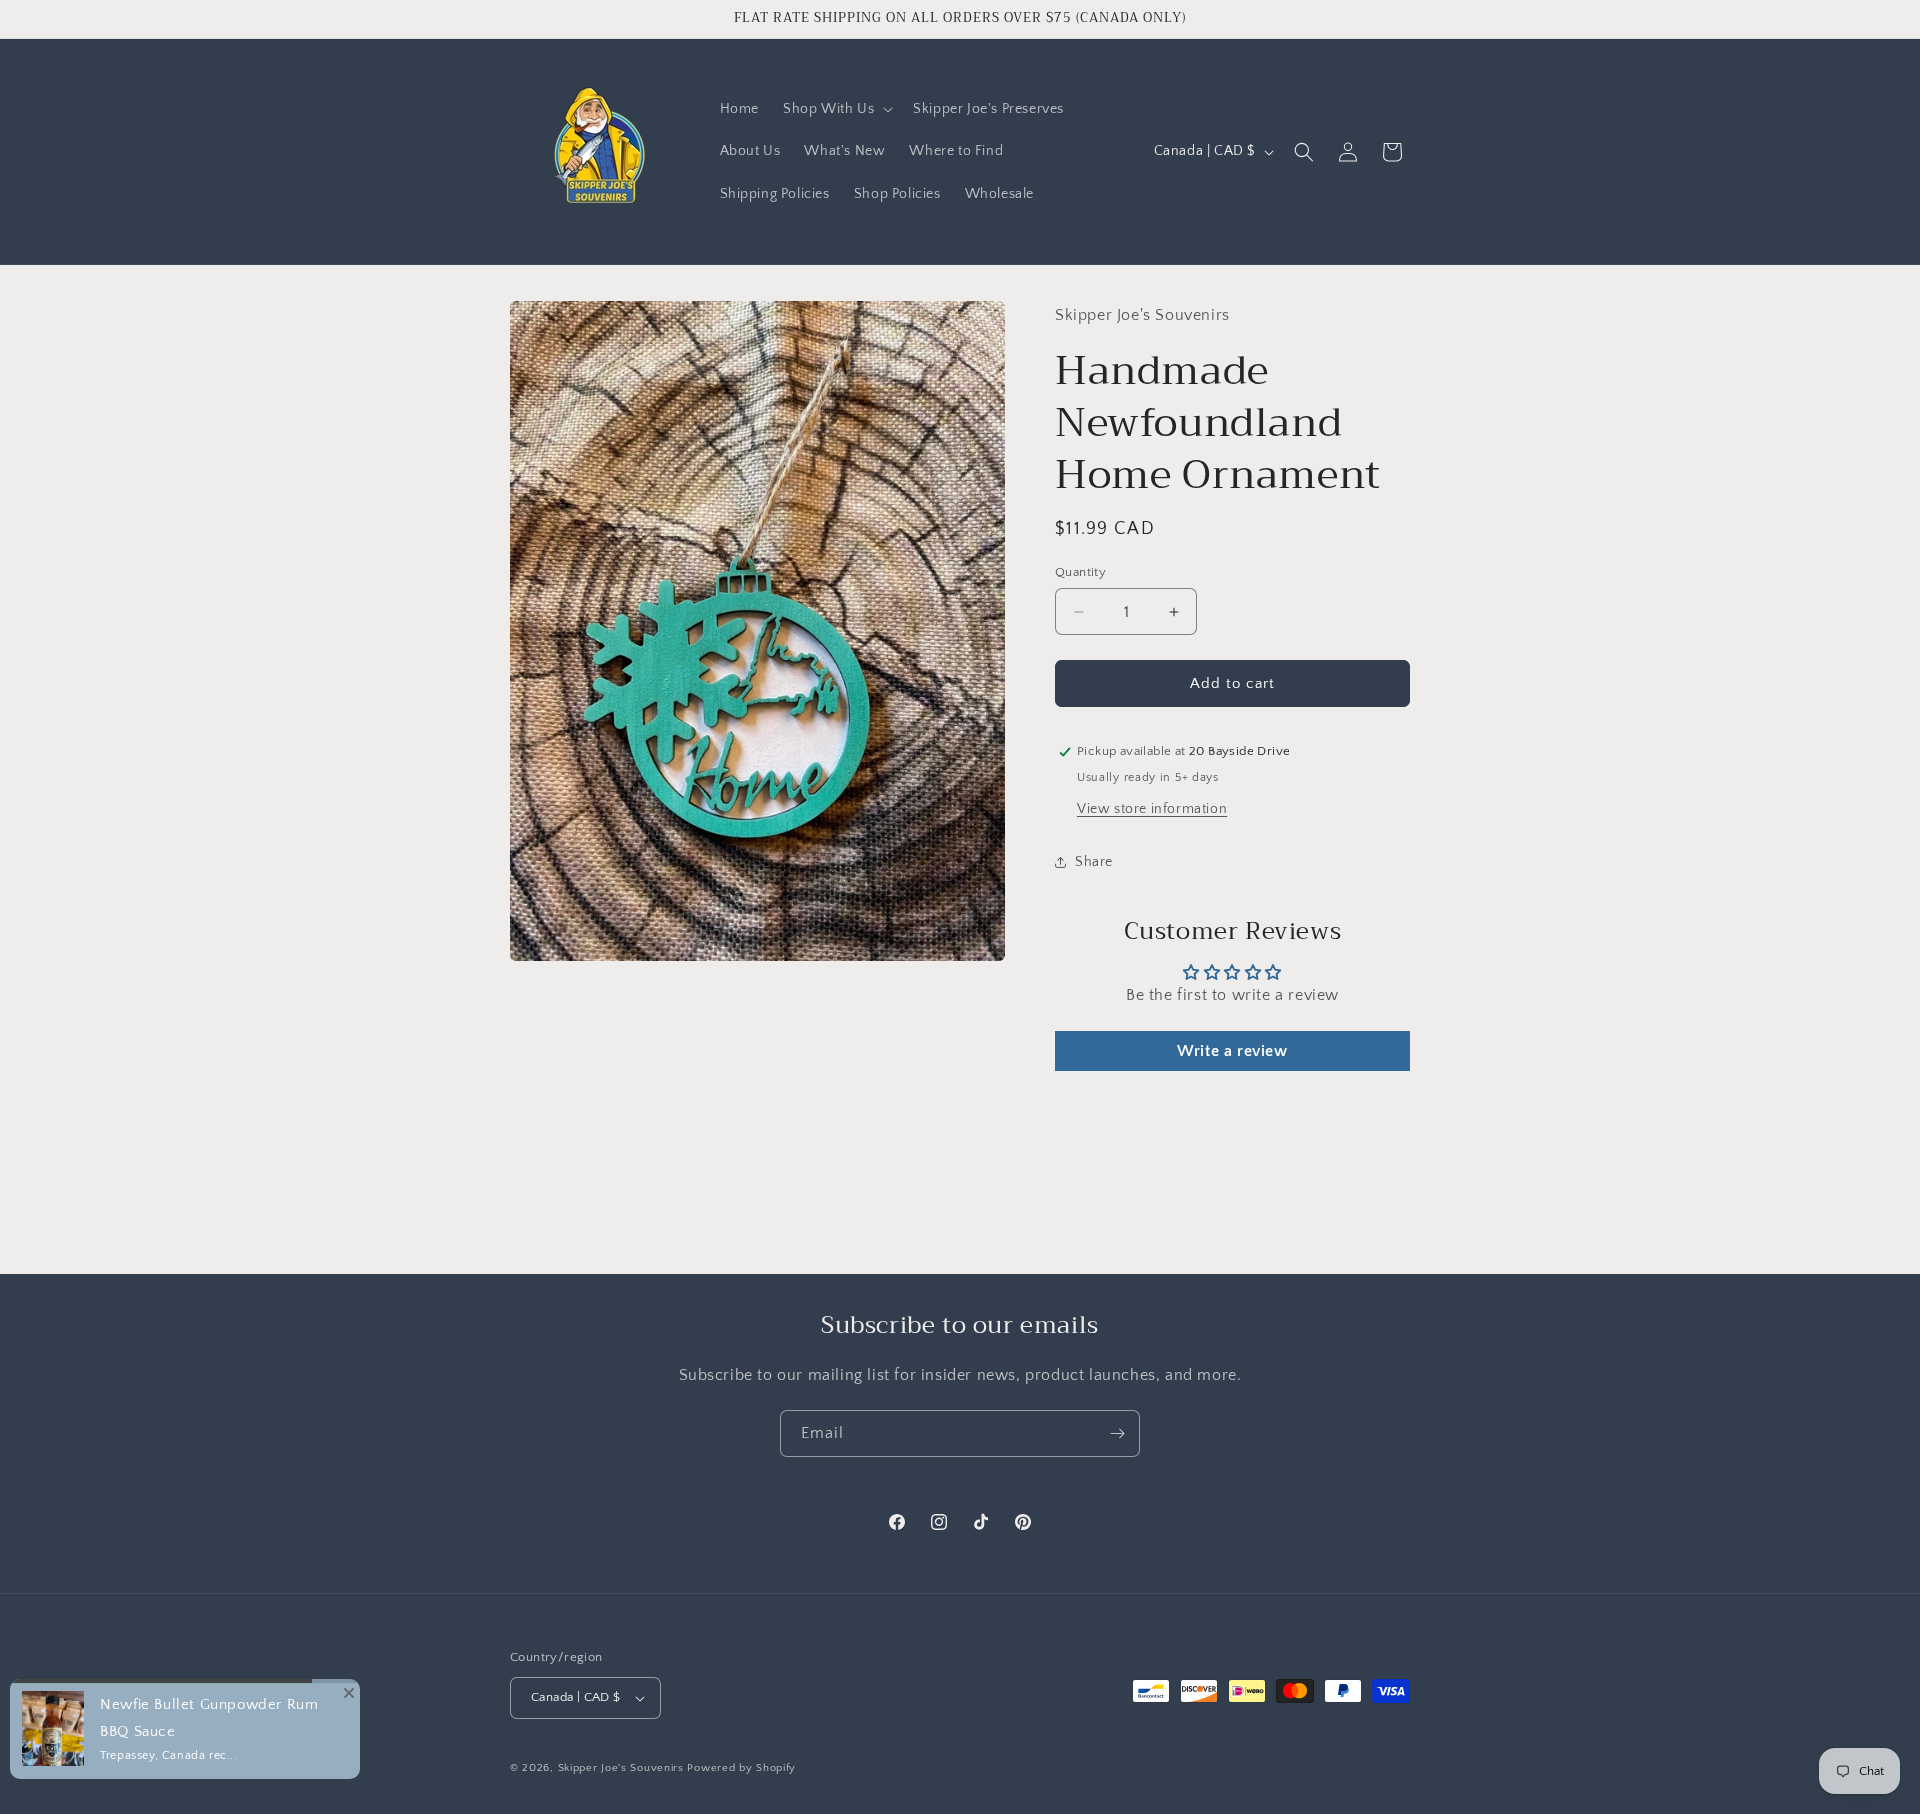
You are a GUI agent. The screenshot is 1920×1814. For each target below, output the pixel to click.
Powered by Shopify (741, 1768)
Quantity (1080, 572)
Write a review (1232, 1051)
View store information (1152, 809)
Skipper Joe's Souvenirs (621, 1768)
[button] (836, 109)
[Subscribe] (1117, 1433)
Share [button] (1094, 862)
